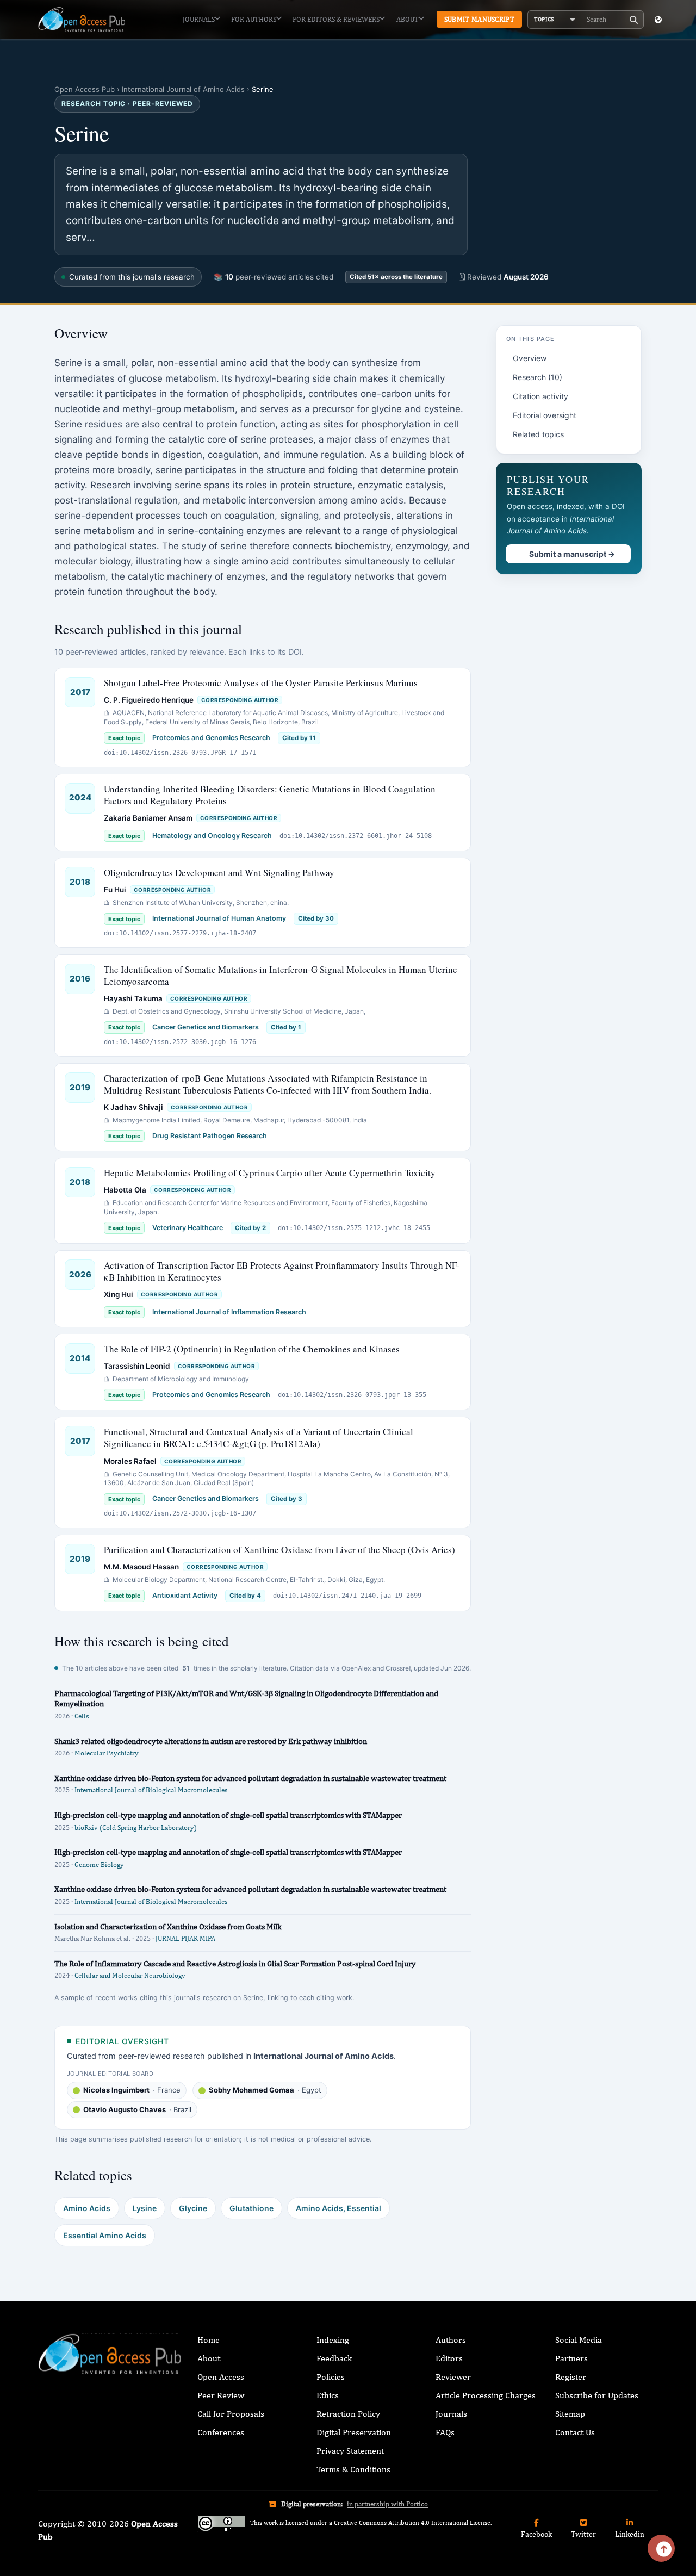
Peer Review (221, 2395)
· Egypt (265, 2090)
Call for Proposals (231, 2414)
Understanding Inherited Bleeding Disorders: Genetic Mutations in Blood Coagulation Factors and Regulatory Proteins (270, 795)
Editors (449, 2358)
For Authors (254, 19)
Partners (571, 2358)
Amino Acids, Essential (338, 2208)
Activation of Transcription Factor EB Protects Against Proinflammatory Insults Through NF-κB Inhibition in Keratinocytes (282, 1271)
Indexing (333, 2340)
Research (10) (537, 377)
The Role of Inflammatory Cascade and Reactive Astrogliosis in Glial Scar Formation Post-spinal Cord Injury (235, 1963)
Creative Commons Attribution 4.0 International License (412, 2523)
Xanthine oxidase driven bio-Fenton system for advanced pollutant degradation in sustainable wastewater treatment (250, 1778)
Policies (331, 2377)
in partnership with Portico (387, 2504)
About (408, 19)
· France (132, 2090)
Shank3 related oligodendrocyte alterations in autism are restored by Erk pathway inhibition (211, 1741)
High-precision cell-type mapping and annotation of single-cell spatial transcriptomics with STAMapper (228, 1815)
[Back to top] (661, 2548)
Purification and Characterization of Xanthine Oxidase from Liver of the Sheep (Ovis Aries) (279, 1550)
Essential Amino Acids (105, 2235)
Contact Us (575, 2432)
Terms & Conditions (353, 2469)
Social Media (579, 2340)
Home (209, 2340)
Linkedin (630, 2534)
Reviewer (453, 2377)
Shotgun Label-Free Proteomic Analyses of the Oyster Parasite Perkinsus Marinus (261, 683)
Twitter (583, 2534)
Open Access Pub (85, 89)
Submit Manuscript (479, 19)
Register (571, 2377)
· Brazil (137, 2109)
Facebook (536, 2534)
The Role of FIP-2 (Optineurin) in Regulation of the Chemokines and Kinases (252, 1349)
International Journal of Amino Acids (183, 89)
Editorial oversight (545, 415)
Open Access (221, 2377)
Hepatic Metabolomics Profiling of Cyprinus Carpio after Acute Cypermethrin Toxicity (270, 1173)
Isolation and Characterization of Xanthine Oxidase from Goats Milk (168, 1926)
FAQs (445, 2432)
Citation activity (540, 396)
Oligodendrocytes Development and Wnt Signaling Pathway (219, 873)
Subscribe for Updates (597, 2395)
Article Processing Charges (486, 2395)
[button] (554, 20)
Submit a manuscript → (572, 554)
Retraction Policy (348, 2414)
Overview (530, 358)
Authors (451, 2340)
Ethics (328, 2395)
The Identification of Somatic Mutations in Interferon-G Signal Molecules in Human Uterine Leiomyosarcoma (281, 975)
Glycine (193, 2208)
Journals (199, 19)
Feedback (334, 2358)
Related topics (538, 434)
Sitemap (570, 2414)
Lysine (145, 2208)
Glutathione (251, 2208)
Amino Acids (87, 2208)
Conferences (221, 2432)
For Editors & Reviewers (336, 19)
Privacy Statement (350, 2451)
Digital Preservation (354, 2432)
